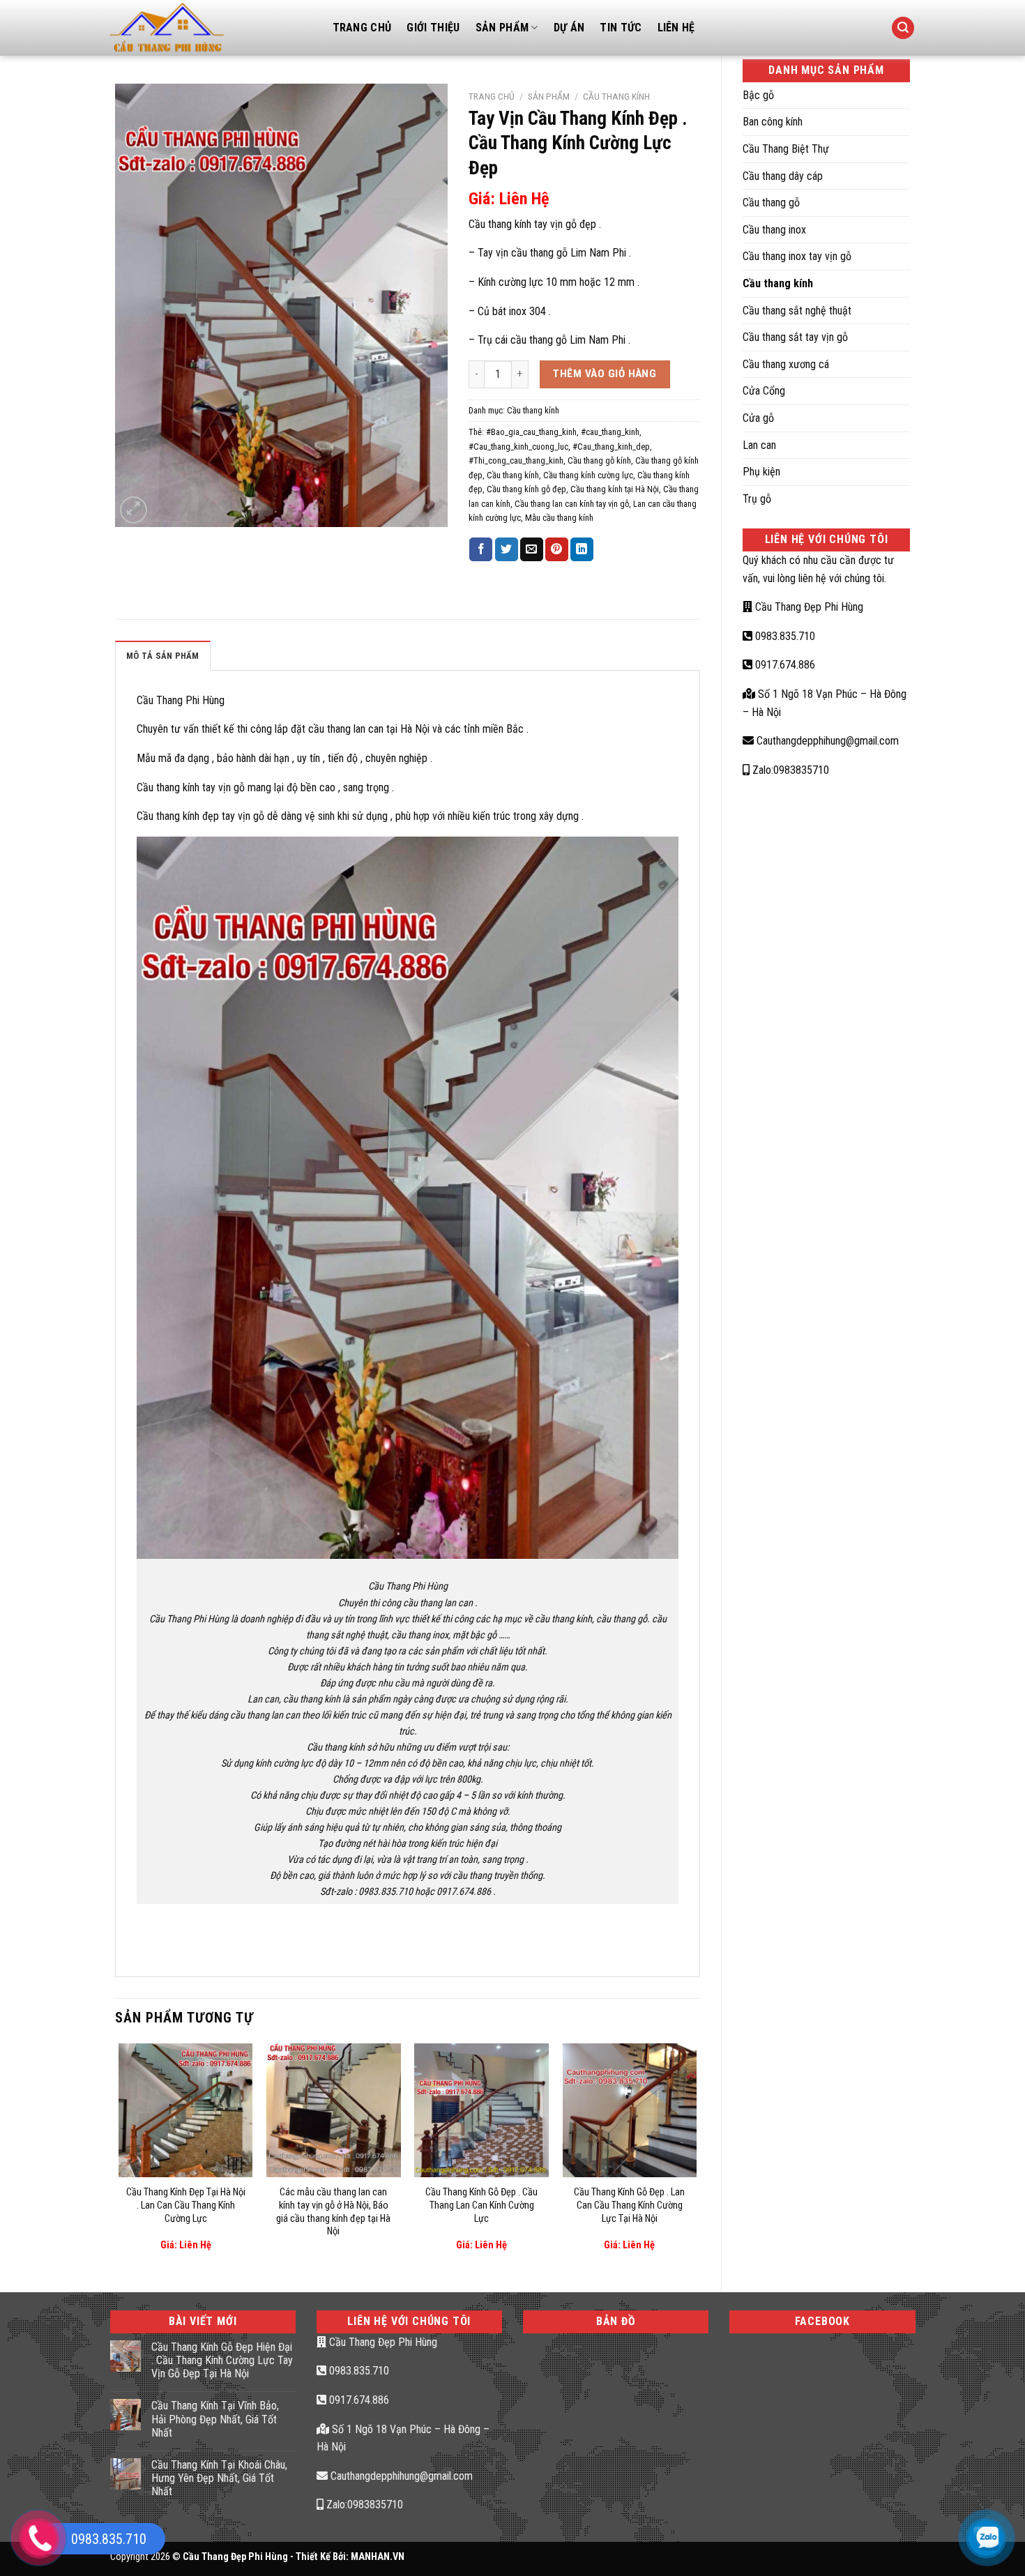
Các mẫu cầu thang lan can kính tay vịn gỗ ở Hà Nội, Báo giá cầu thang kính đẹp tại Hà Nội (333, 2212)
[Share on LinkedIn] (582, 549)
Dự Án (569, 28)
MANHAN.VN (378, 2557)
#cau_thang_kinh (610, 432)
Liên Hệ (676, 28)
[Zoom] (134, 510)
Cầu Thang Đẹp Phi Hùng (808, 607)
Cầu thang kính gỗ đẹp (526, 489)
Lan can (759, 445)
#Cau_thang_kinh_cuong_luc (518, 447)
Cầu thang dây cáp (783, 176)
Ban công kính (773, 122)
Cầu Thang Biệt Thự (786, 149)
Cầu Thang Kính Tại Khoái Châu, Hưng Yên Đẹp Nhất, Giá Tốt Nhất (219, 2478)
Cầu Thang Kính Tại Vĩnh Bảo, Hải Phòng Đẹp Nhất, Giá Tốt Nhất (215, 2419)
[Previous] (119, 2156)
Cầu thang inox (774, 230)
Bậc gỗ (758, 95)
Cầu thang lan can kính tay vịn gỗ (572, 504)
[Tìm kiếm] (903, 28)
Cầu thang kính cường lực (588, 475)
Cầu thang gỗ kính (599, 460)
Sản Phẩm (502, 28)
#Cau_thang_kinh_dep (611, 447)
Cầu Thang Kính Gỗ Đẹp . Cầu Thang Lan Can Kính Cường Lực (481, 2205)
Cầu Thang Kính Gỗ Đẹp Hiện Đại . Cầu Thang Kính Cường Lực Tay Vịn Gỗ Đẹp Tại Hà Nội (222, 2360)
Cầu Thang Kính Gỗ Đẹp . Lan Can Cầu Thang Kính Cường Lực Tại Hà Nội (629, 2205)
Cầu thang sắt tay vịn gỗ (795, 337)
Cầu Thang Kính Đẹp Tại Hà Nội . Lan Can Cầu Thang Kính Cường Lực (186, 2205)
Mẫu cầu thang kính (559, 518)
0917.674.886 (784, 665)
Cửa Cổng (764, 391)
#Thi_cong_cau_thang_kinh (516, 460)
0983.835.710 (784, 636)
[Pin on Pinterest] (557, 549)
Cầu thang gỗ (771, 203)
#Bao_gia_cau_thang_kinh (531, 432)
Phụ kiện (761, 472)
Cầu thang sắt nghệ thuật (797, 311)
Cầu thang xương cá (786, 364)
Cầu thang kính (778, 283)
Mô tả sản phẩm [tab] (163, 656)
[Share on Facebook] (481, 549)
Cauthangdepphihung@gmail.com (826, 741)
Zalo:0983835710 (789, 770)
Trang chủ (492, 96)
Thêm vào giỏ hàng (605, 374)
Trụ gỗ (757, 499)
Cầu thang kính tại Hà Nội (615, 489)
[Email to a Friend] (532, 549)
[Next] (696, 2156)
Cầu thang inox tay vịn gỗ (797, 256)
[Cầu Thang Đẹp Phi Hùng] (211, 28)
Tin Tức (621, 28)
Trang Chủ (362, 28)
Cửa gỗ (758, 418)
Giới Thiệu (433, 28)
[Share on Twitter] (507, 549)
